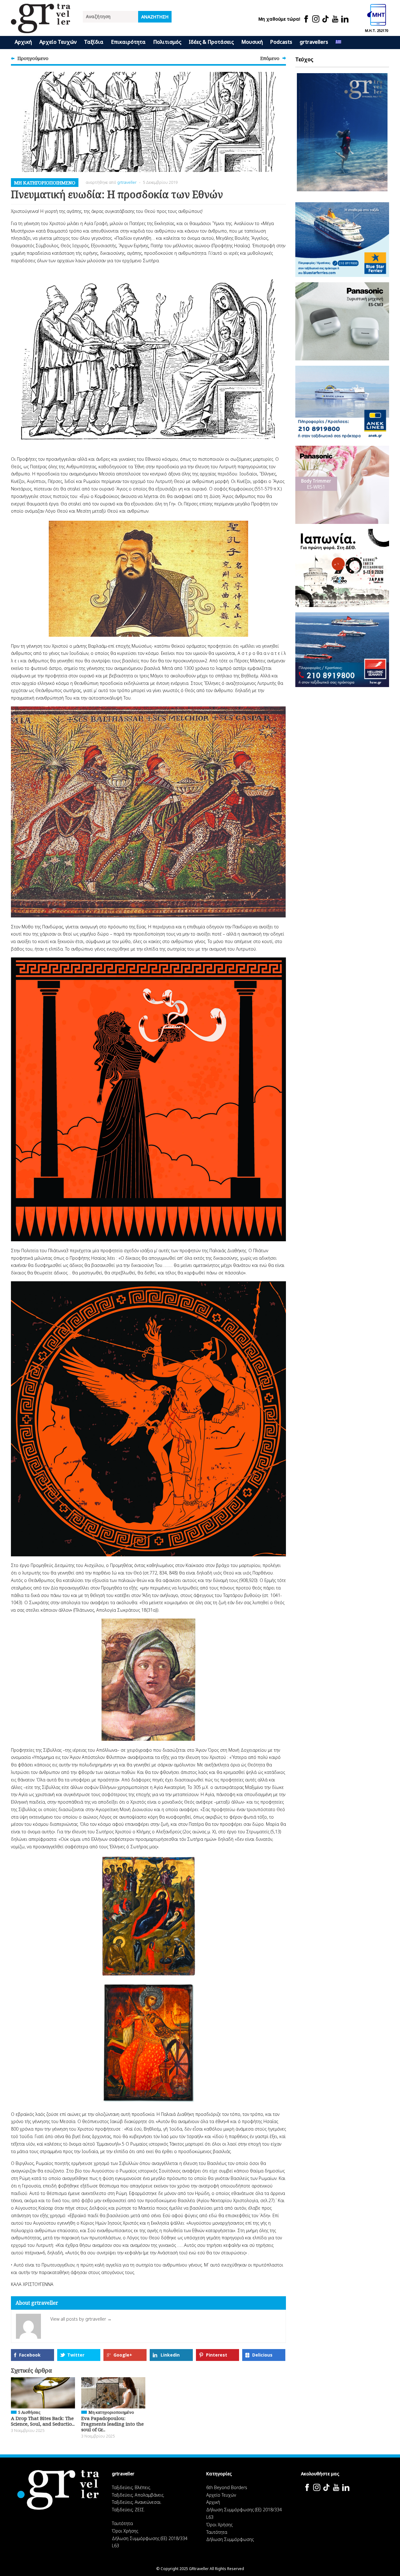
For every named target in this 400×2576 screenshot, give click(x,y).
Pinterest (217, 2355)
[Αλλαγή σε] (338, 43)
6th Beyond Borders (227, 2487)
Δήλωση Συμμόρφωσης (230, 2539)
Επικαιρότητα (128, 42)
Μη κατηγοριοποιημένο (45, 183)
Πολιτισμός (167, 42)
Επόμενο (270, 58)
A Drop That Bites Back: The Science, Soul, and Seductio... (43, 2421)
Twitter (76, 2355)
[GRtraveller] (41, 29)
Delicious (262, 2355)
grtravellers (314, 42)
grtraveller (127, 182)
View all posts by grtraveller (81, 2319)
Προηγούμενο (33, 58)
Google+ (123, 2355)
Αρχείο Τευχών (58, 42)
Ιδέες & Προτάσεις (211, 42)
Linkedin (170, 2355)
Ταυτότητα (122, 2523)
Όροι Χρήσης (125, 2531)
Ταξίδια (94, 42)
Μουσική (252, 42)
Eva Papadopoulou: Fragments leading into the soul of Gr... (112, 2424)
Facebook (30, 2355)
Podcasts (281, 42)
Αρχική (23, 42)
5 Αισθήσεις (29, 2412)
